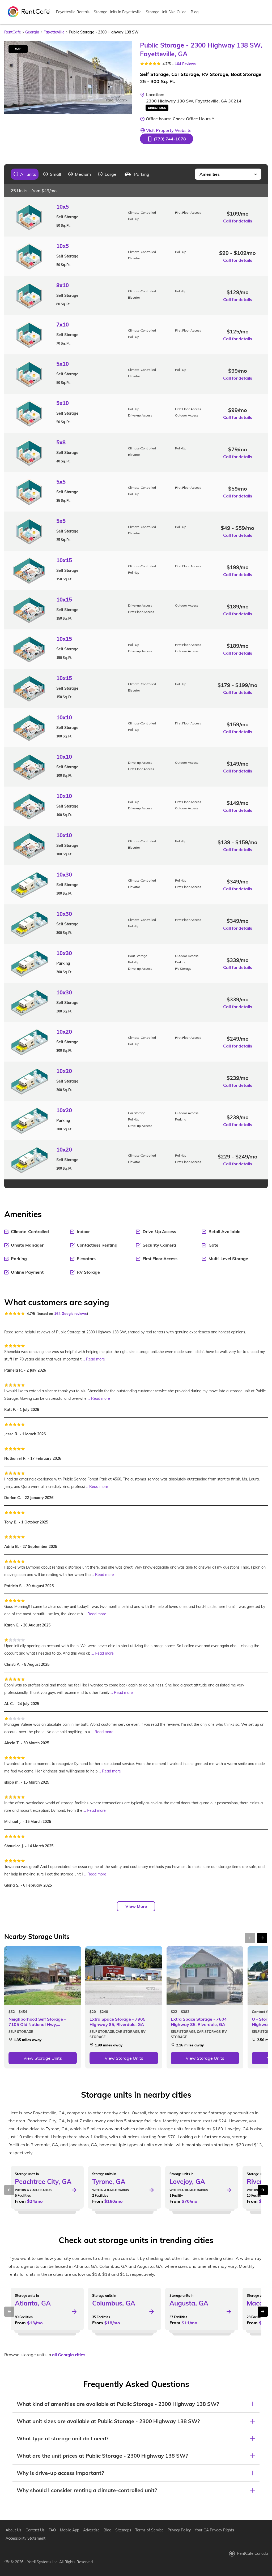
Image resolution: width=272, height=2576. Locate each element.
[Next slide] (125, 77)
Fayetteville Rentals (73, 12)
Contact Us (35, 2530)
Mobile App (70, 2530)
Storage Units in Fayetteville (118, 12)
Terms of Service (149, 2530)
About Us (14, 2530)
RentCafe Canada (252, 2553)
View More (136, 1906)
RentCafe (13, 32)
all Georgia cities (69, 2355)
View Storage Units (43, 2058)
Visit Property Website (169, 130)
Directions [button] (157, 108)
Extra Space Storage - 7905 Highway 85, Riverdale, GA (118, 2022)
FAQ (52, 2530)
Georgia (32, 32)
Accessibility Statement (25, 2538)
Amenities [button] (210, 174)
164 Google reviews (71, 1313)
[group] (25, 174)
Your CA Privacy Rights (214, 2530)
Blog (195, 12)
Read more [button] (95, 1359)
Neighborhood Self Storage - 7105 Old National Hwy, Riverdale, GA (37, 2022)
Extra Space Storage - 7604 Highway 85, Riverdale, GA (199, 2022)
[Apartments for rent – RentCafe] (29, 11)
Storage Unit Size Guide (166, 12)
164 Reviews (185, 64)
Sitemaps (123, 2530)
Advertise (91, 2530)
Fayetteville (54, 32)
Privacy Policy (179, 2530)
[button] (167, 139)
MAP (18, 49)
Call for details (238, 221)
